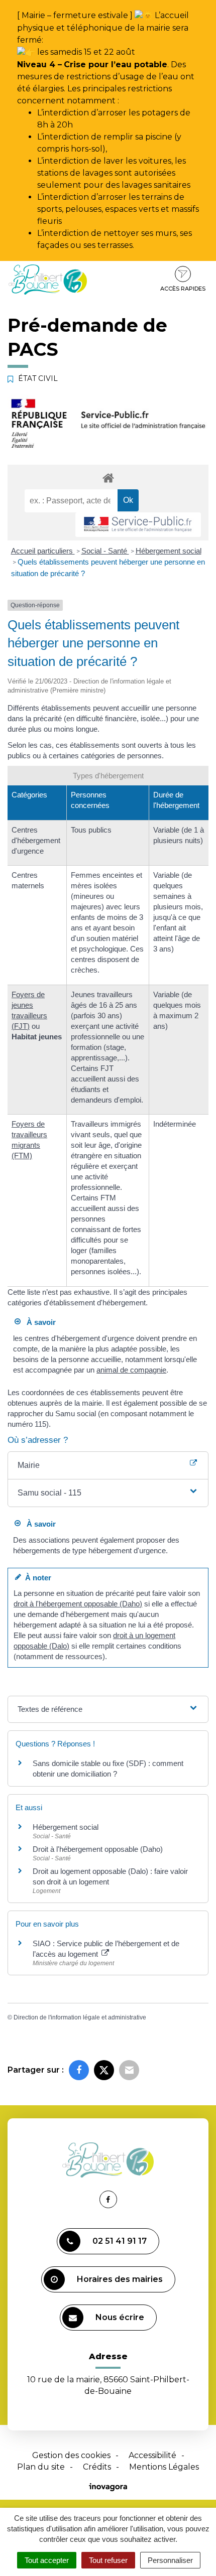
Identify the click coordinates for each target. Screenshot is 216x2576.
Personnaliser (170, 2560)
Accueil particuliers (43, 551)
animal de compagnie (131, 1370)
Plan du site (41, 2467)
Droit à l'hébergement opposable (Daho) (98, 1849)
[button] (108, 1493)
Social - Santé (105, 551)
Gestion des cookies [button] (71, 2455)
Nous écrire (120, 2317)
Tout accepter (47, 2560)
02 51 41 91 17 (120, 2241)
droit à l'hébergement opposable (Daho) (78, 1604)
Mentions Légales (164, 2467)
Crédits (97, 2467)
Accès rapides (183, 289)
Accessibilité (152, 2455)
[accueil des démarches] (108, 478)
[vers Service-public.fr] (138, 525)
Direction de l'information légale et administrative (80, 2017)
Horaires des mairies (120, 2279)
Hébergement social (169, 551)
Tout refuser (108, 2560)
